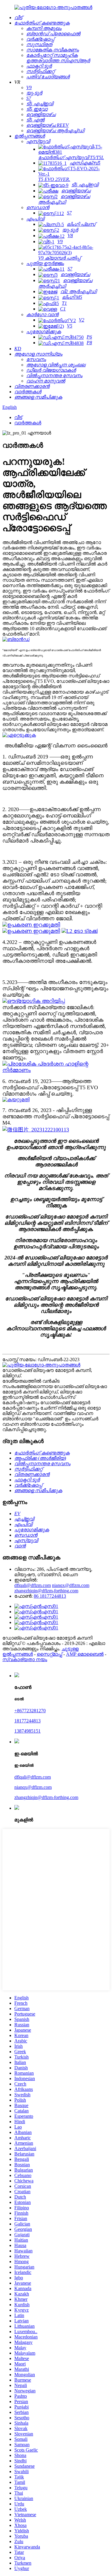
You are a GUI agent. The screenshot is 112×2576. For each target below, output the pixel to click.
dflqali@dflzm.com (33, 1585)
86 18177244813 (50, 1596)
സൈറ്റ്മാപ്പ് (49, 1654)
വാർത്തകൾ (28, 423)
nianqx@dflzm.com (71, 1585)
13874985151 (27, 1731)
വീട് (18, 417)
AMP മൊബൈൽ (85, 1654)
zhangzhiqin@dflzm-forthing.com (46, 1591)
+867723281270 (30, 1711)
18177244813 (27, 1721)
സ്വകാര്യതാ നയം (25, 1659)
